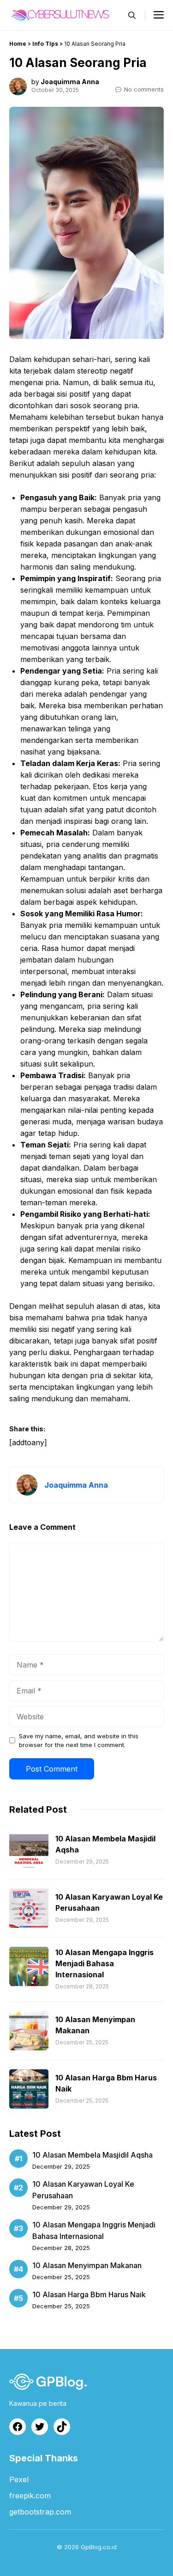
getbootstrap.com (40, 2512)
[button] (132, 15)
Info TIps (45, 44)
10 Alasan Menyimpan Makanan (87, 2265)
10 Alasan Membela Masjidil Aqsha (92, 2155)
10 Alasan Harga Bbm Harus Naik (89, 2294)
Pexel (19, 2479)
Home (18, 44)
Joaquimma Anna (70, 82)
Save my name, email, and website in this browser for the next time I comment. (79, 1740)
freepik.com (30, 2496)
